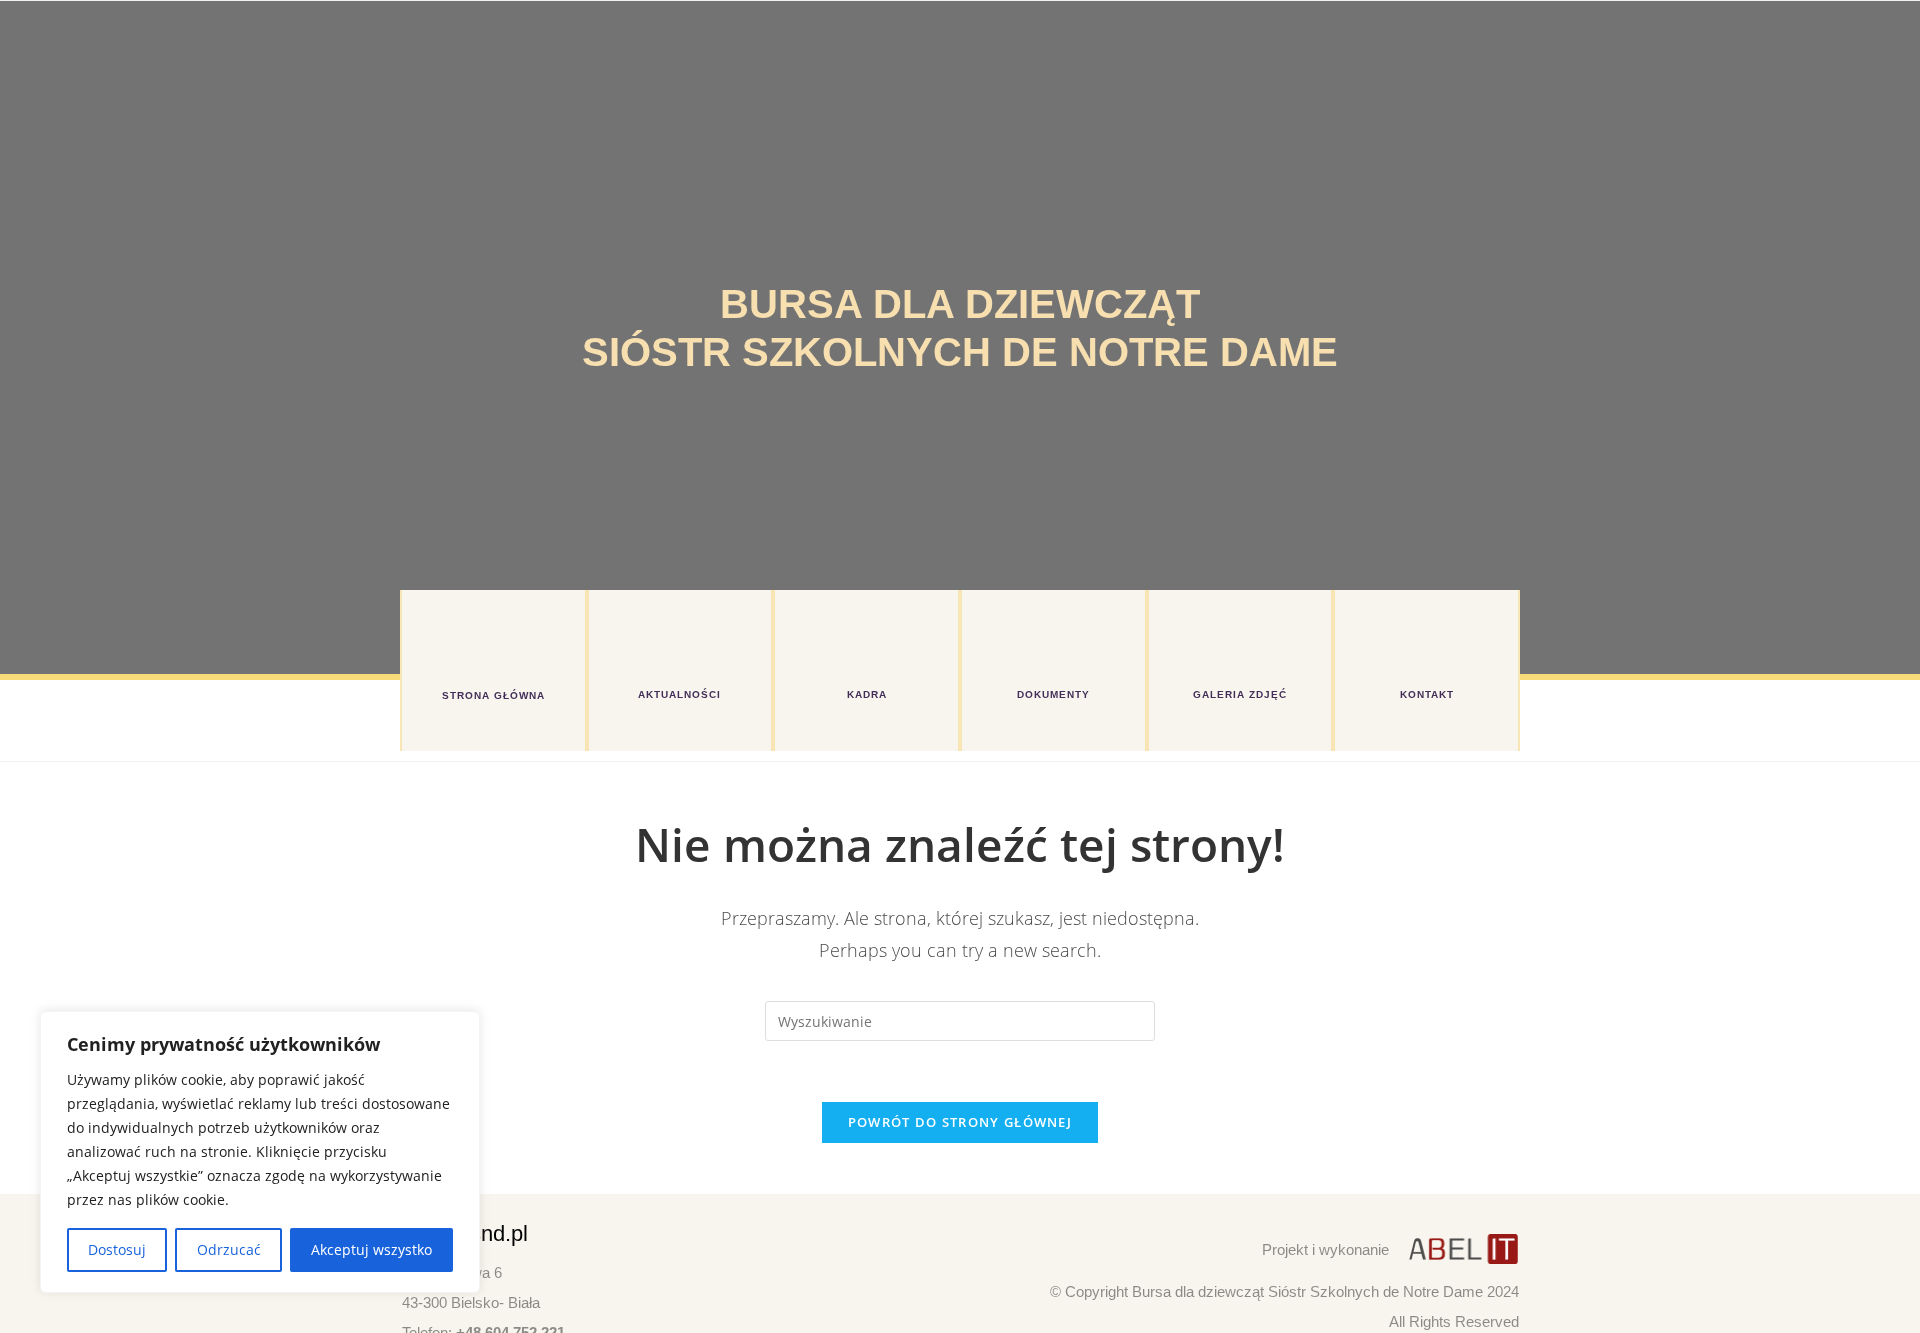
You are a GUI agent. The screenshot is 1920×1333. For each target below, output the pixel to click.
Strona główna (493, 695)
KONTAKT (1427, 694)
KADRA (867, 694)
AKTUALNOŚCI (679, 694)
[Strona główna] (493, 640)
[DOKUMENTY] (1053, 640)
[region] (260, 1152)
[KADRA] (867, 640)
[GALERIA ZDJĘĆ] (1240, 640)
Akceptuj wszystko (371, 1249)
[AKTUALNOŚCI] (680, 640)
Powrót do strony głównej (960, 1122)
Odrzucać (229, 1249)
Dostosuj (117, 1249)
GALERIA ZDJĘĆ (1240, 694)
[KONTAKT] (1427, 640)
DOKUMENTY (1053, 694)
